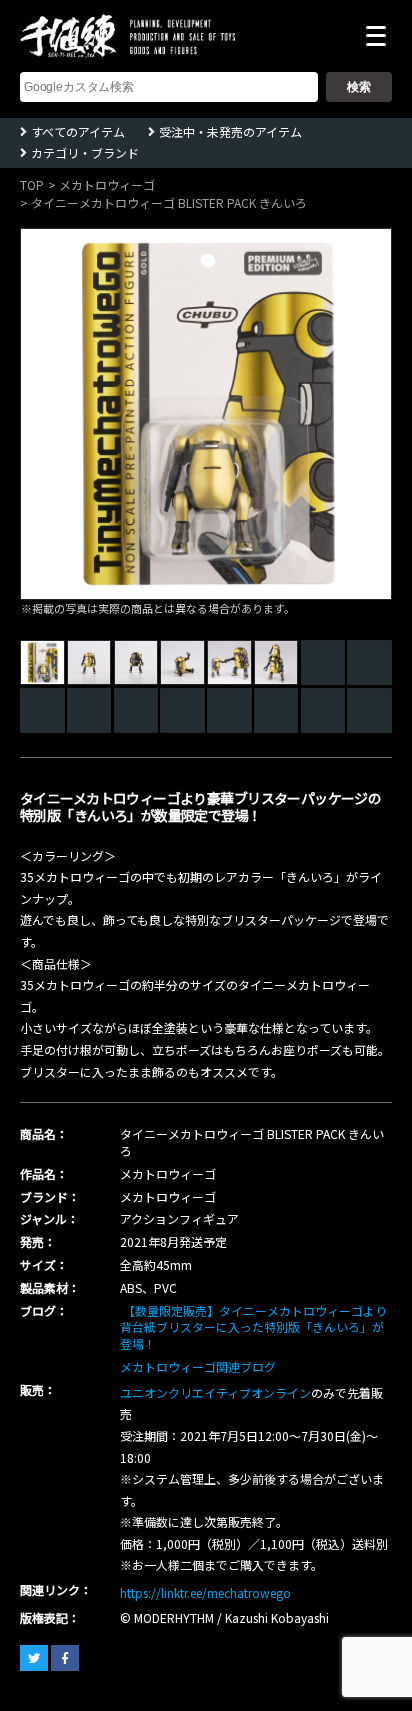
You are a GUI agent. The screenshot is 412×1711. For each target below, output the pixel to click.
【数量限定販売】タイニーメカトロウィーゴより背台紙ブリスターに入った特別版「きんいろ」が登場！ (253, 1327)
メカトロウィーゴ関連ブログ (198, 1366)
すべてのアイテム (78, 131)
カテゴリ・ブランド (85, 152)
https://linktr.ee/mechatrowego (205, 1592)
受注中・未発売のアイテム (230, 131)
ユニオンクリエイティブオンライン (215, 1392)
